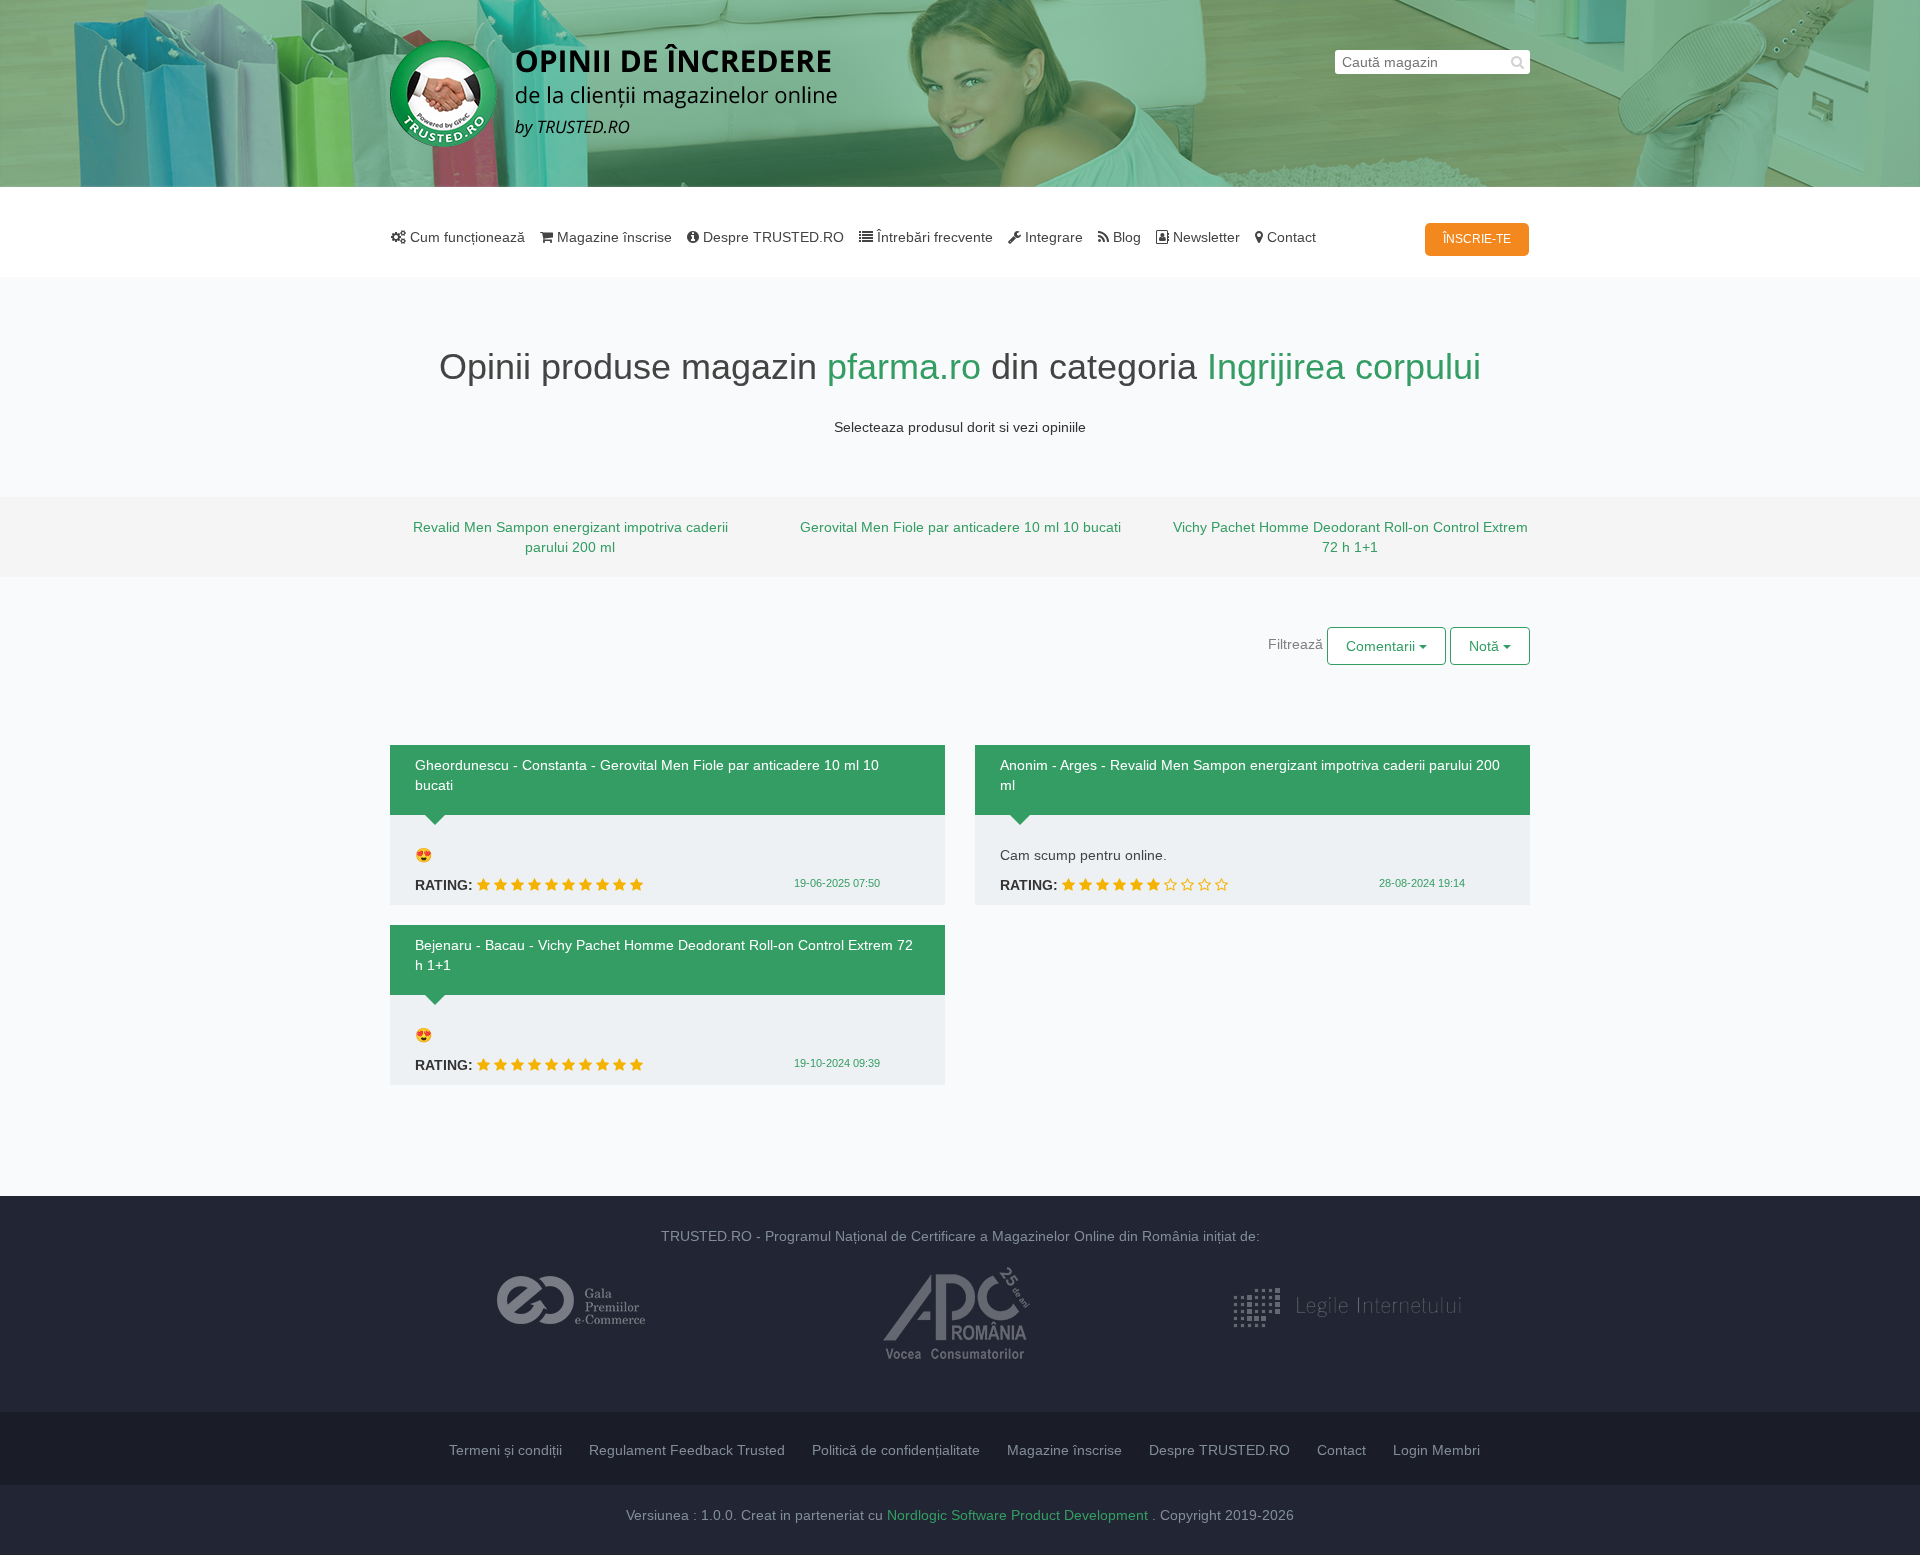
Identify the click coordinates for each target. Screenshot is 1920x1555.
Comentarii (1382, 646)
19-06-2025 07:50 (837, 883)
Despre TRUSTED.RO (771, 237)
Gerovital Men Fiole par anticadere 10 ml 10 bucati (960, 527)
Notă (1486, 646)
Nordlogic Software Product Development (1019, 1515)
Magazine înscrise (612, 237)
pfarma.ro (904, 366)
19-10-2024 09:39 (837, 1063)
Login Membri (1436, 1450)
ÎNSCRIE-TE (1477, 239)
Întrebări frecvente (933, 237)
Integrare (1052, 237)
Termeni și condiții (505, 1450)
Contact (1289, 237)
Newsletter (1204, 237)
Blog (1125, 237)
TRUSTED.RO (706, 1236)
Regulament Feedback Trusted (687, 1450)
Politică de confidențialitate (896, 1450)
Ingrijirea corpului (1344, 366)
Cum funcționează (465, 237)
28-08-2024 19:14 (1422, 883)
